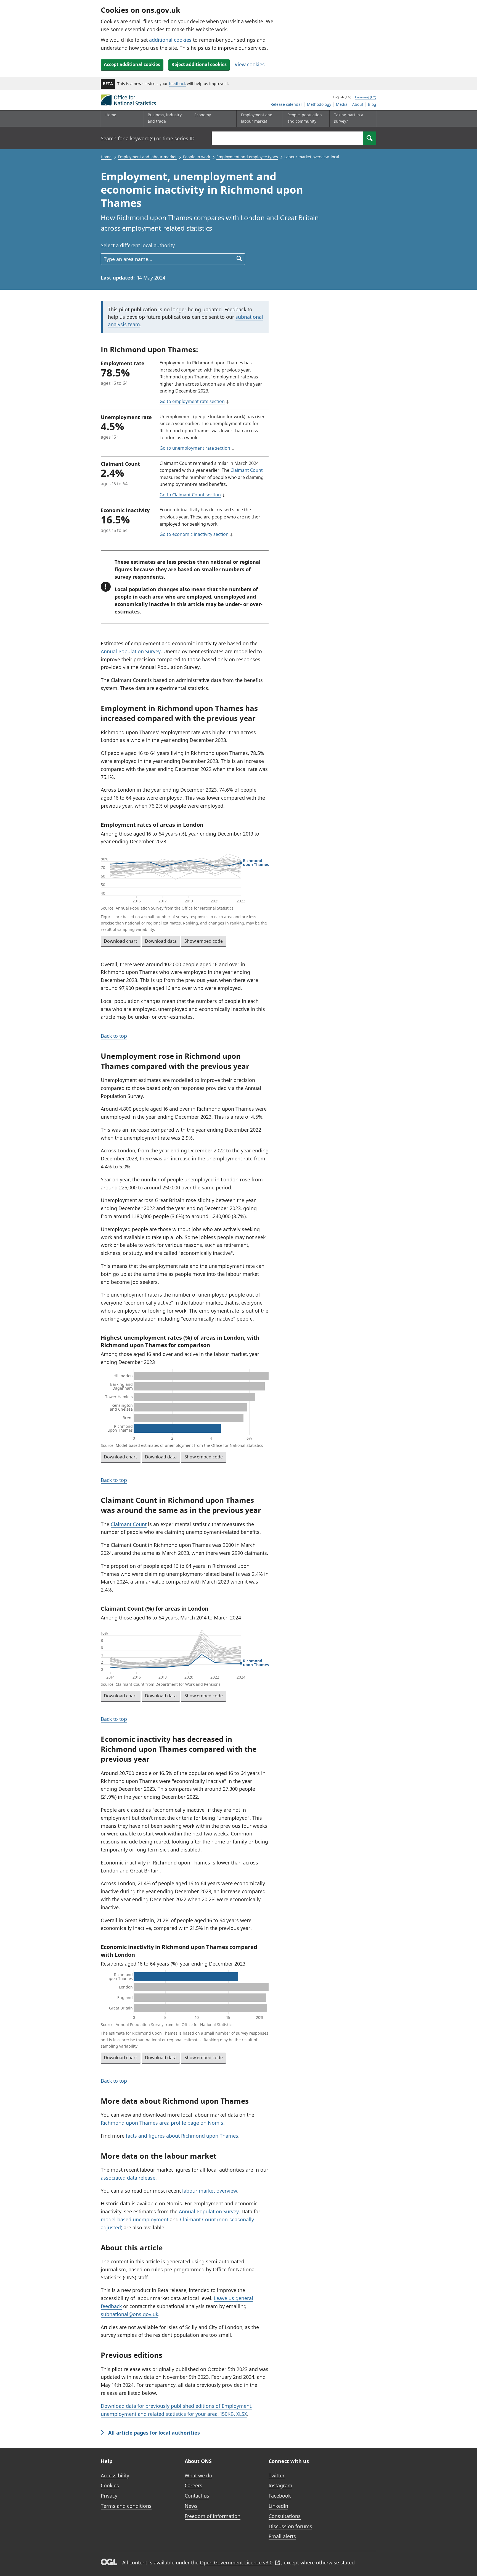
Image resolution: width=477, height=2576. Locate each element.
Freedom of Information (213, 2516)
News (191, 2506)
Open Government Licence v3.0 (236, 2562)
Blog (372, 104)
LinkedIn (278, 2506)
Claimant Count (247, 470)
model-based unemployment (135, 2219)
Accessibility (115, 2475)
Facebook (280, 2496)
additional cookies (170, 40)
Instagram (280, 2485)
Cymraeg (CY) (366, 97)
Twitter (277, 2475)
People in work (197, 157)
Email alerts (282, 2536)
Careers (194, 2485)
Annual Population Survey (131, 651)
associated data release (128, 2178)
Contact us (197, 2496)
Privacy (109, 2496)
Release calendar (286, 104)
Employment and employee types (247, 157)
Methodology (319, 104)
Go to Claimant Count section (190, 495)
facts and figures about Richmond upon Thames (182, 2136)
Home (111, 115)
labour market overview (210, 2191)
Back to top (114, 1036)
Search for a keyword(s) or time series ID (148, 138)
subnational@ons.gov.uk (129, 2314)
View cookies (250, 64)
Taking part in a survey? (349, 118)
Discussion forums (290, 2526)
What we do (198, 2475)
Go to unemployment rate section (195, 448)
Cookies (110, 2485)
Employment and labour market (147, 157)
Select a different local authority (138, 245)
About (358, 104)
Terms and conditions (126, 2506)
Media (342, 104)
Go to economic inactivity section (194, 534)
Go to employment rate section (192, 401)
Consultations (285, 2516)
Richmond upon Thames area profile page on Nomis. (163, 2123)
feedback (177, 84)
